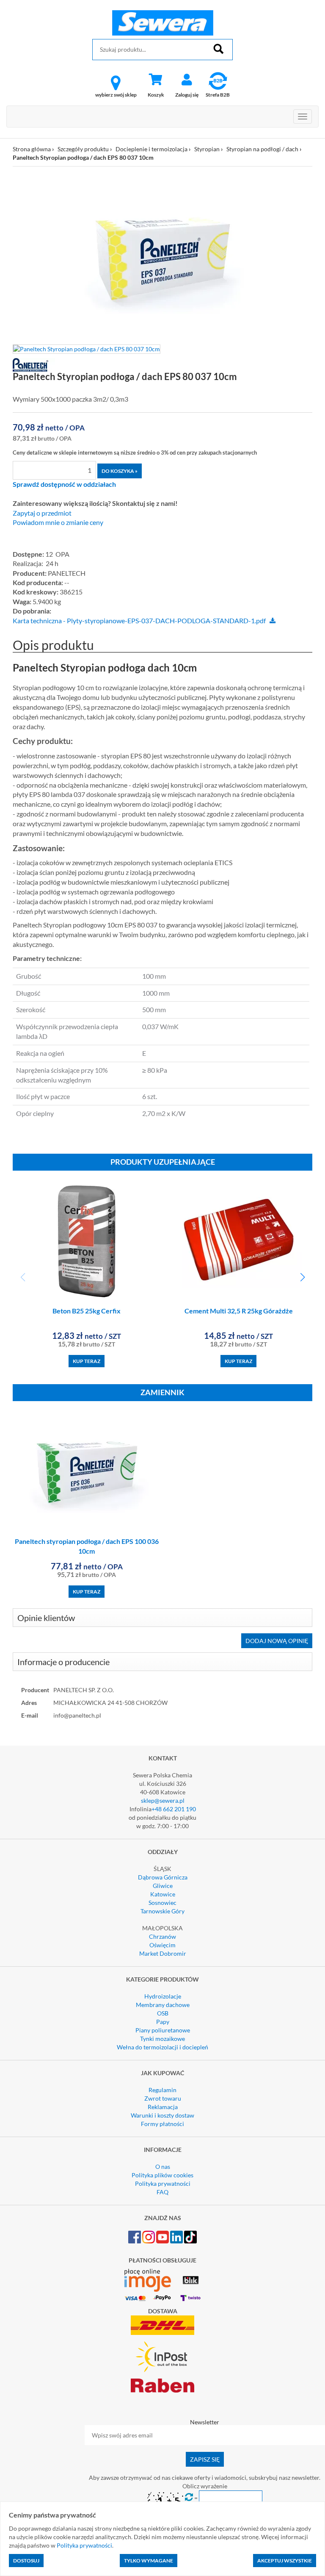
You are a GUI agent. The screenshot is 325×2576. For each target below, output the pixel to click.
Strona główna (32, 149)
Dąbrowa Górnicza (163, 1877)
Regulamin (162, 2090)
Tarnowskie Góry (162, 1911)
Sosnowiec (162, 1903)
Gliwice (163, 1886)
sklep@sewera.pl (163, 1800)
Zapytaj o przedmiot (42, 513)
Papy (163, 2022)
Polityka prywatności (163, 2183)
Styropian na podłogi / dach (262, 149)
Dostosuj (26, 2561)
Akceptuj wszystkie (285, 2561)
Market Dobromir (163, 1953)
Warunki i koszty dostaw (162, 2115)
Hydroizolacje (163, 1996)
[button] (302, 1277)
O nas (163, 2167)
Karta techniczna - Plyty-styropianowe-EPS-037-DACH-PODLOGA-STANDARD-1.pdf (139, 621)
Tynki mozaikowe (162, 2039)
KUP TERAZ (87, 1361)
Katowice (163, 1894)
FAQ (162, 2192)
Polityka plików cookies (162, 2175)
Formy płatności (162, 2124)
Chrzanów (162, 1936)
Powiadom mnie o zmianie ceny (58, 522)
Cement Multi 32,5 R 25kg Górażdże (239, 1311)
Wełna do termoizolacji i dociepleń (162, 2047)
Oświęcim (162, 1945)
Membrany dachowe (163, 2005)
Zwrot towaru (163, 2098)
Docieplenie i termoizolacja (151, 149)
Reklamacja (163, 2107)
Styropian (207, 149)
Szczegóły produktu (83, 149)
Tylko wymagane (149, 2561)
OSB (163, 2013)
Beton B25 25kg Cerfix (87, 1311)
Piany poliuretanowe (163, 2030)
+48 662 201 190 (174, 1809)
